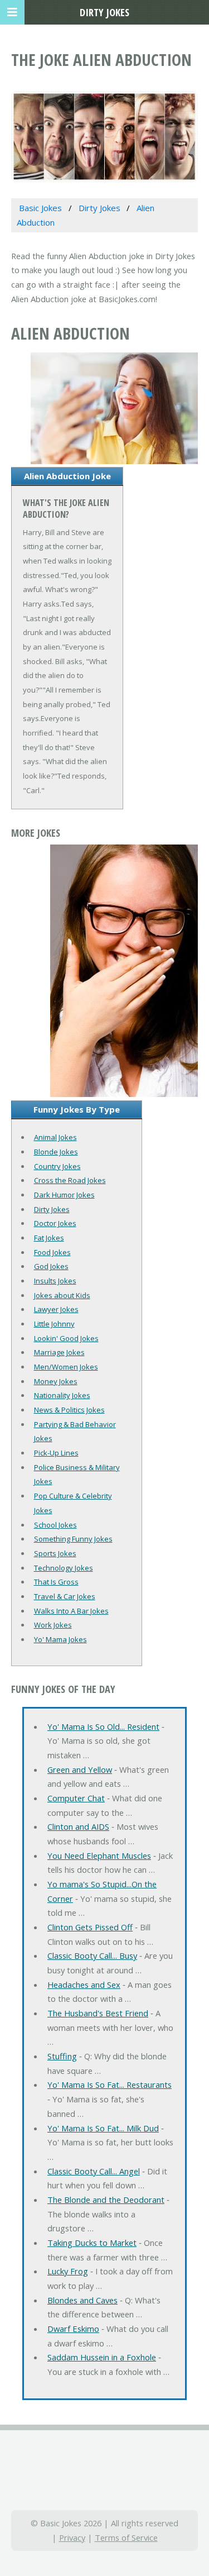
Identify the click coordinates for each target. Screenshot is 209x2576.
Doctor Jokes (55, 1223)
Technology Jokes (64, 1568)
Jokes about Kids (62, 1295)
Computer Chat (76, 1798)
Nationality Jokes (62, 1395)
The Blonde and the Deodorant (106, 2200)
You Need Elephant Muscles (99, 1855)
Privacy (72, 2537)
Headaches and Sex (84, 1985)
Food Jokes (52, 1252)
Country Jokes (57, 1166)
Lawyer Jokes (56, 1309)
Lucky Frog (68, 2271)
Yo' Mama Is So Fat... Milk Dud (103, 2128)
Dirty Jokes (52, 1209)
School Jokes (55, 1525)
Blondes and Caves (82, 2300)
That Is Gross (56, 1582)
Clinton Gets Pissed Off (90, 1927)
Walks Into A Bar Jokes (71, 1611)
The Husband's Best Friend (98, 2013)
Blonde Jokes (56, 1152)
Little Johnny (54, 1324)
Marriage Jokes (59, 1352)
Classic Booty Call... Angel (94, 2171)
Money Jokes (56, 1381)
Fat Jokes (49, 1238)
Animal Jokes (55, 1137)
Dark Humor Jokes (64, 1195)
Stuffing (62, 2056)
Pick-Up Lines (56, 1453)
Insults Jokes (55, 1281)
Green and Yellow (80, 1769)
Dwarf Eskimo (73, 2329)
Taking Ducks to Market (92, 2243)
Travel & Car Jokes (65, 1596)
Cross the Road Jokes (70, 1180)
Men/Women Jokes (66, 1367)
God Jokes (51, 1266)
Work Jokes (53, 1625)
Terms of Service (126, 2537)
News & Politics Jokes (69, 1410)
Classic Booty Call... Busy (92, 1955)
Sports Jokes (55, 1553)
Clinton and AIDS (78, 1826)
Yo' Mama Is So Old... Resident (103, 1726)
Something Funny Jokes (73, 1539)
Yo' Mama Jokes (60, 1639)
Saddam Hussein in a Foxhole (102, 2357)
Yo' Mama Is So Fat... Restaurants (110, 2084)
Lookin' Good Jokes (66, 1338)
